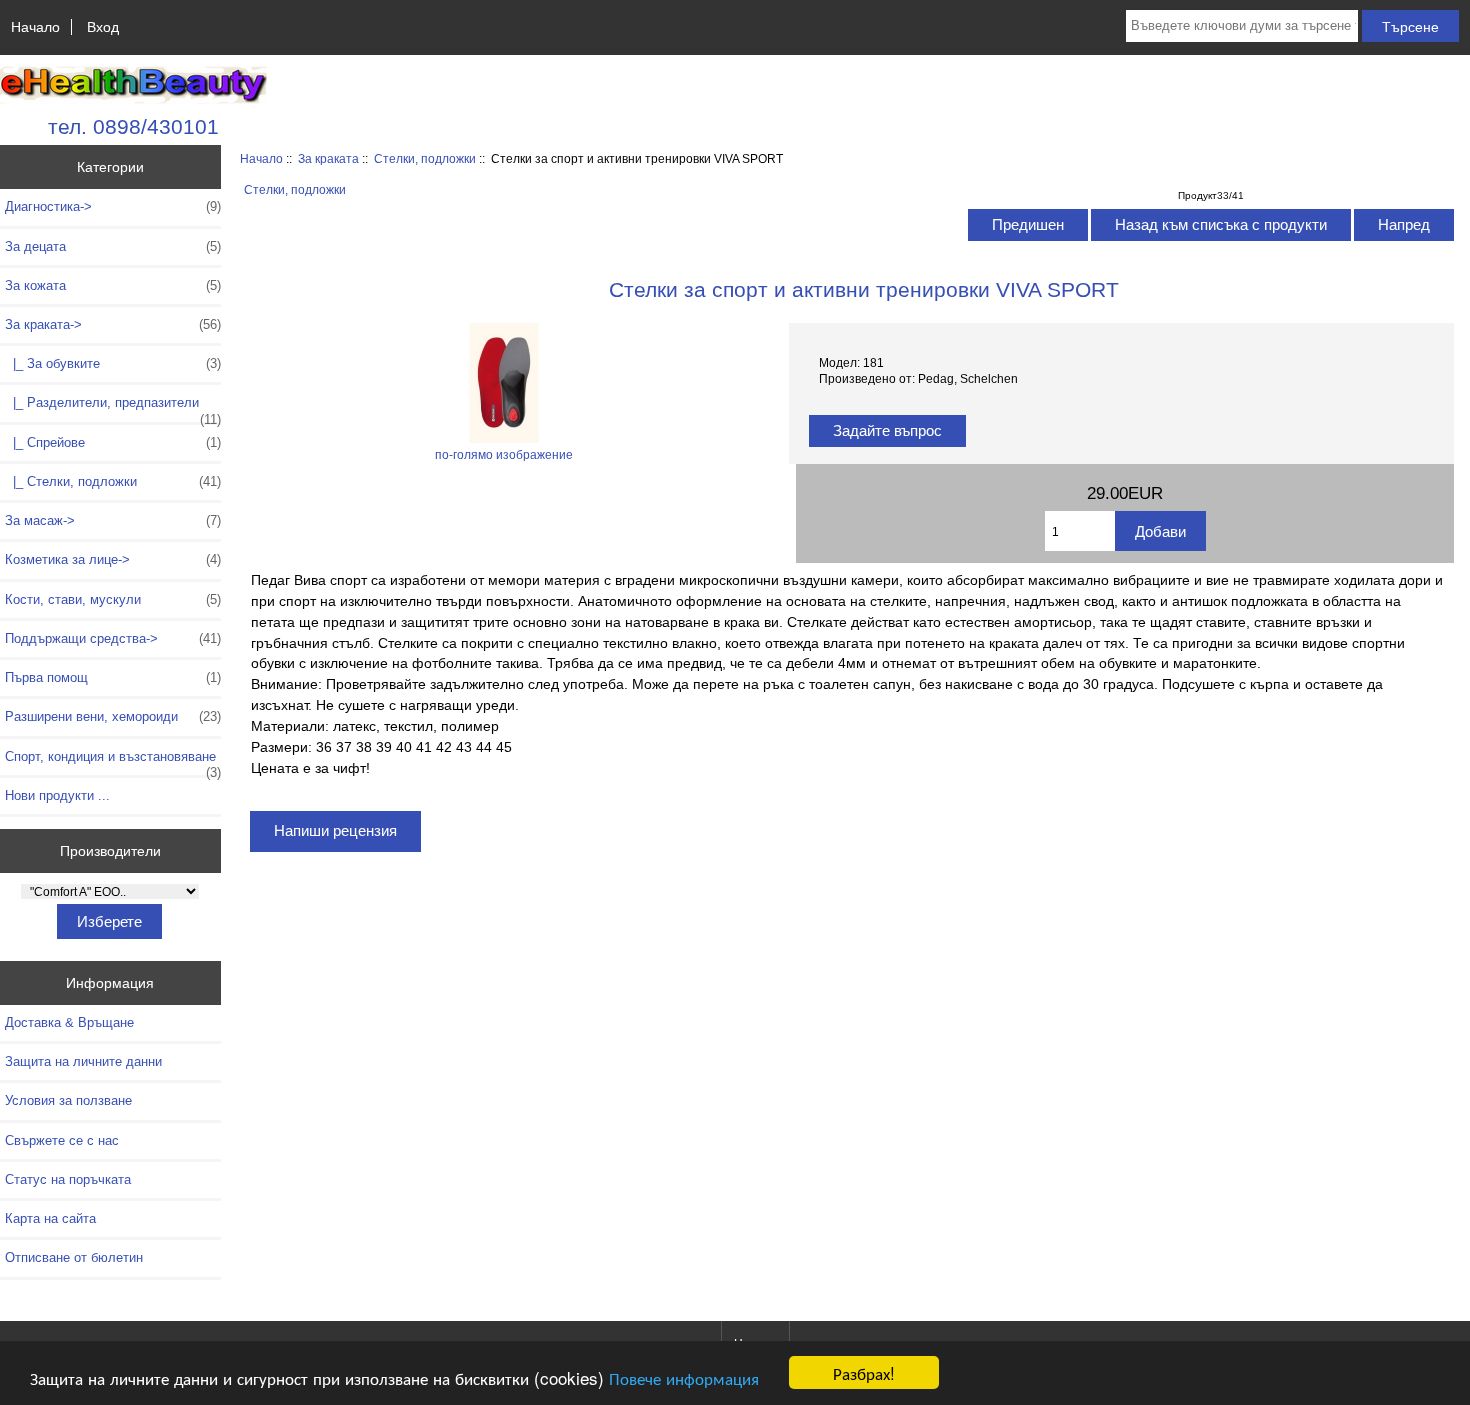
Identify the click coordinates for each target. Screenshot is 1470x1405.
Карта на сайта (50, 1218)
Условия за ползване (68, 1100)
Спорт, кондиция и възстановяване (113, 762)
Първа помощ (113, 677)
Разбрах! (864, 1372)
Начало (35, 27)
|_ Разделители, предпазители (113, 408)
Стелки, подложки (425, 158)
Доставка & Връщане (69, 1022)
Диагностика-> (113, 206)
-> (113, 324)
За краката (328, 158)
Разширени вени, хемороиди (113, 716)
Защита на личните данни (83, 1061)
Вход (103, 27)
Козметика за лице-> (113, 559)
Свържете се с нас (62, 1140)
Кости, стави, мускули (113, 599)
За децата (113, 246)
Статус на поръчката (68, 1179)
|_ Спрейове (113, 442)
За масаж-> (113, 520)
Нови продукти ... (57, 795)
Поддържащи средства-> (113, 638)
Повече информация (684, 1377)
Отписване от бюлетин (74, 1257)
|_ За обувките (113, 363)
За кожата (113, 285)
